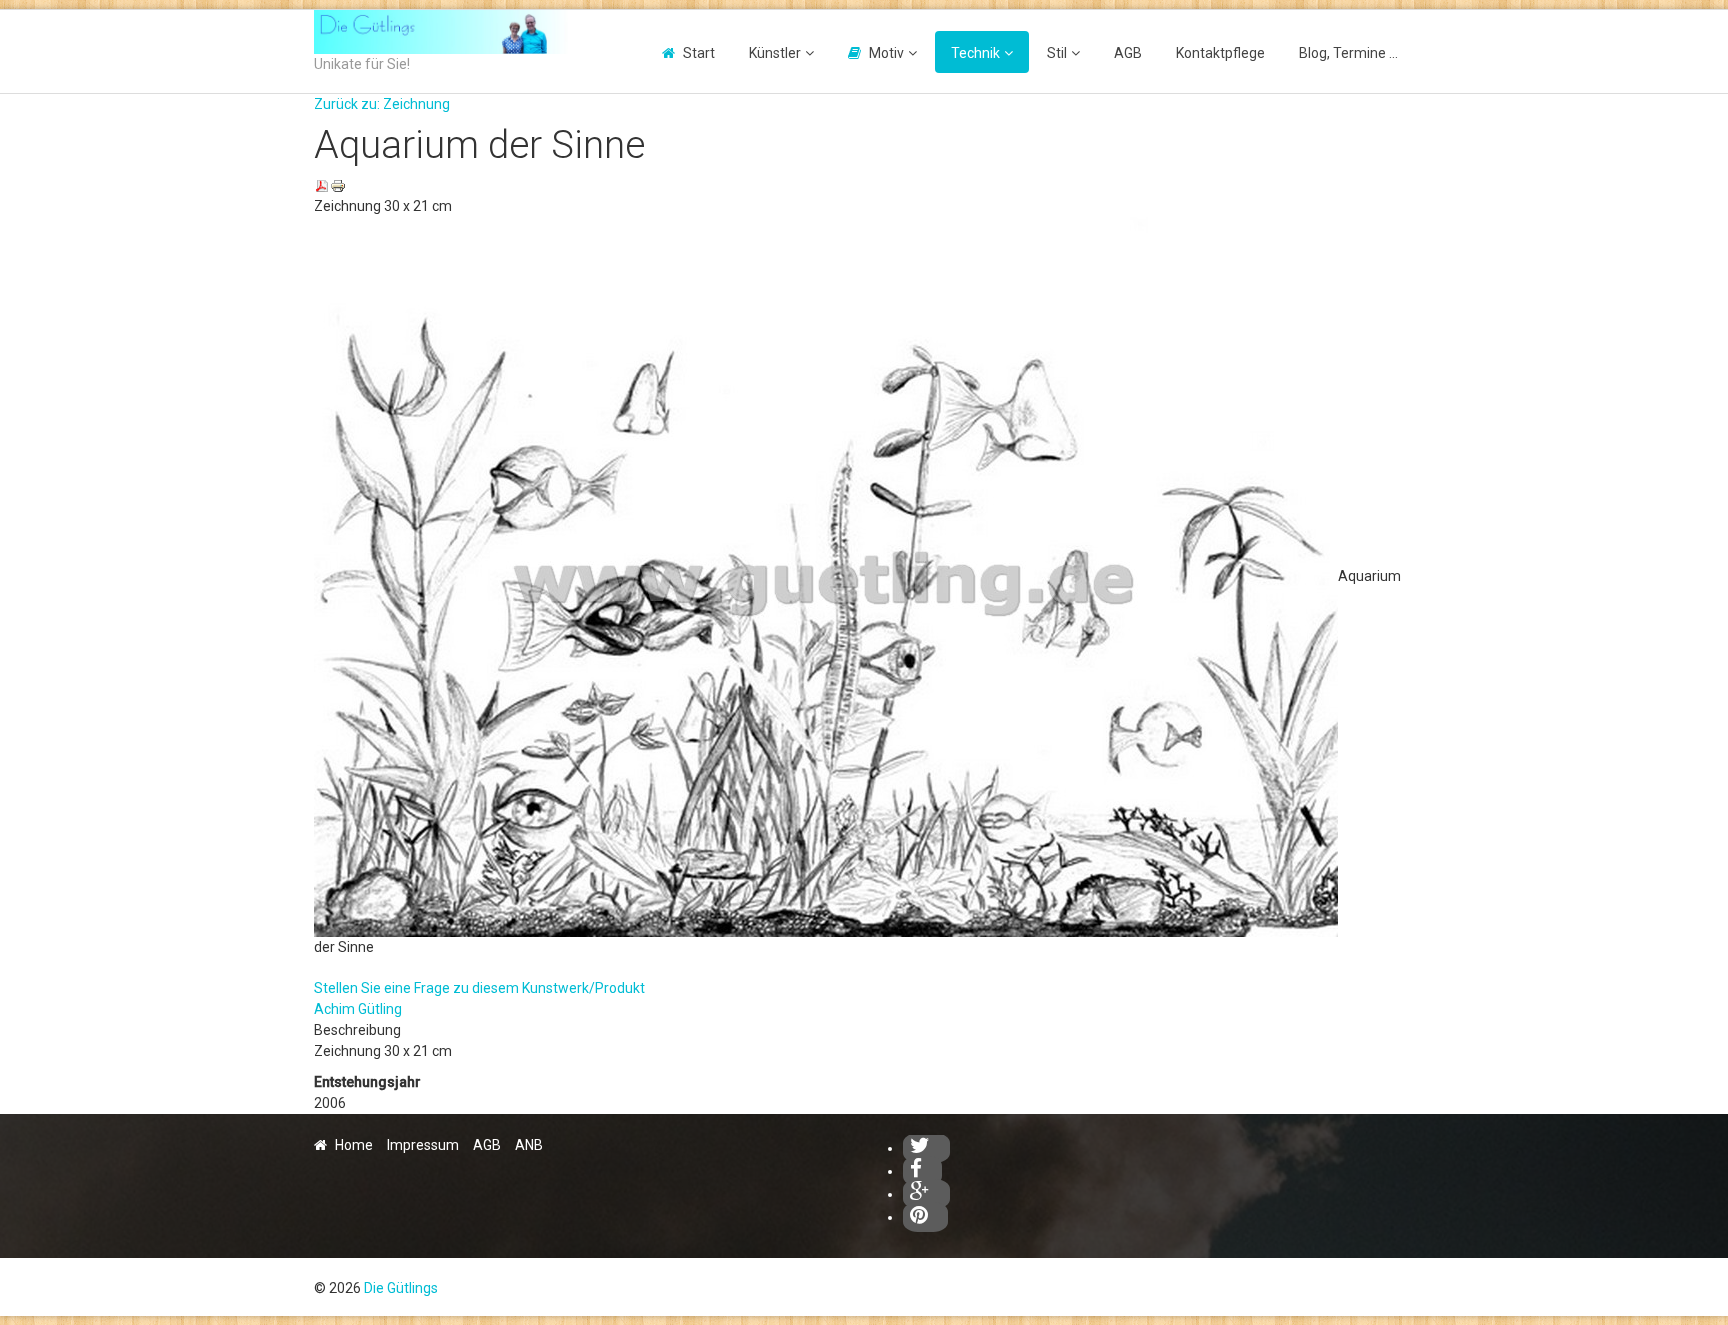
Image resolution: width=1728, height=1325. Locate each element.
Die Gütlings (401, 1288)
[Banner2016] (441, 32)
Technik (975, 53)
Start (699, 53)
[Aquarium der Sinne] (826, 576)
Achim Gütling (358, 1009)
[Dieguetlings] (926, 1148)
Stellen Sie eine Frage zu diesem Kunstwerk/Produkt (479, 988)
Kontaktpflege (1220, 53)
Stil (1057, 53)
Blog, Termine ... (1348, 53)
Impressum (423, 1145)
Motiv (886, 53)
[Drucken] (338, 185)
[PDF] (322, 185)
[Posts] (926, 1194)
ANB (529, 1145)
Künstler (775, 53)
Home (354, 1145)
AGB (1128, 53)
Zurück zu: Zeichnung (382, 104)
